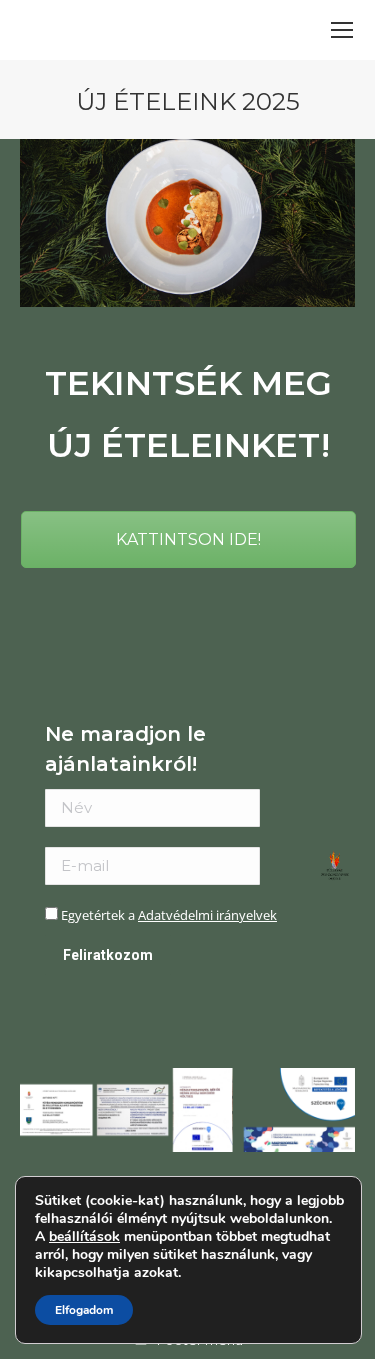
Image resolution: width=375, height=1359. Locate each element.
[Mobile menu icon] (342, 30)
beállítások (84, 1237)
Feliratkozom (108, 955)
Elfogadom (84, 1310)
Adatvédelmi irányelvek (207, 915)
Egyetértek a (167, 915)
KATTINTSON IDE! (188, 539)
